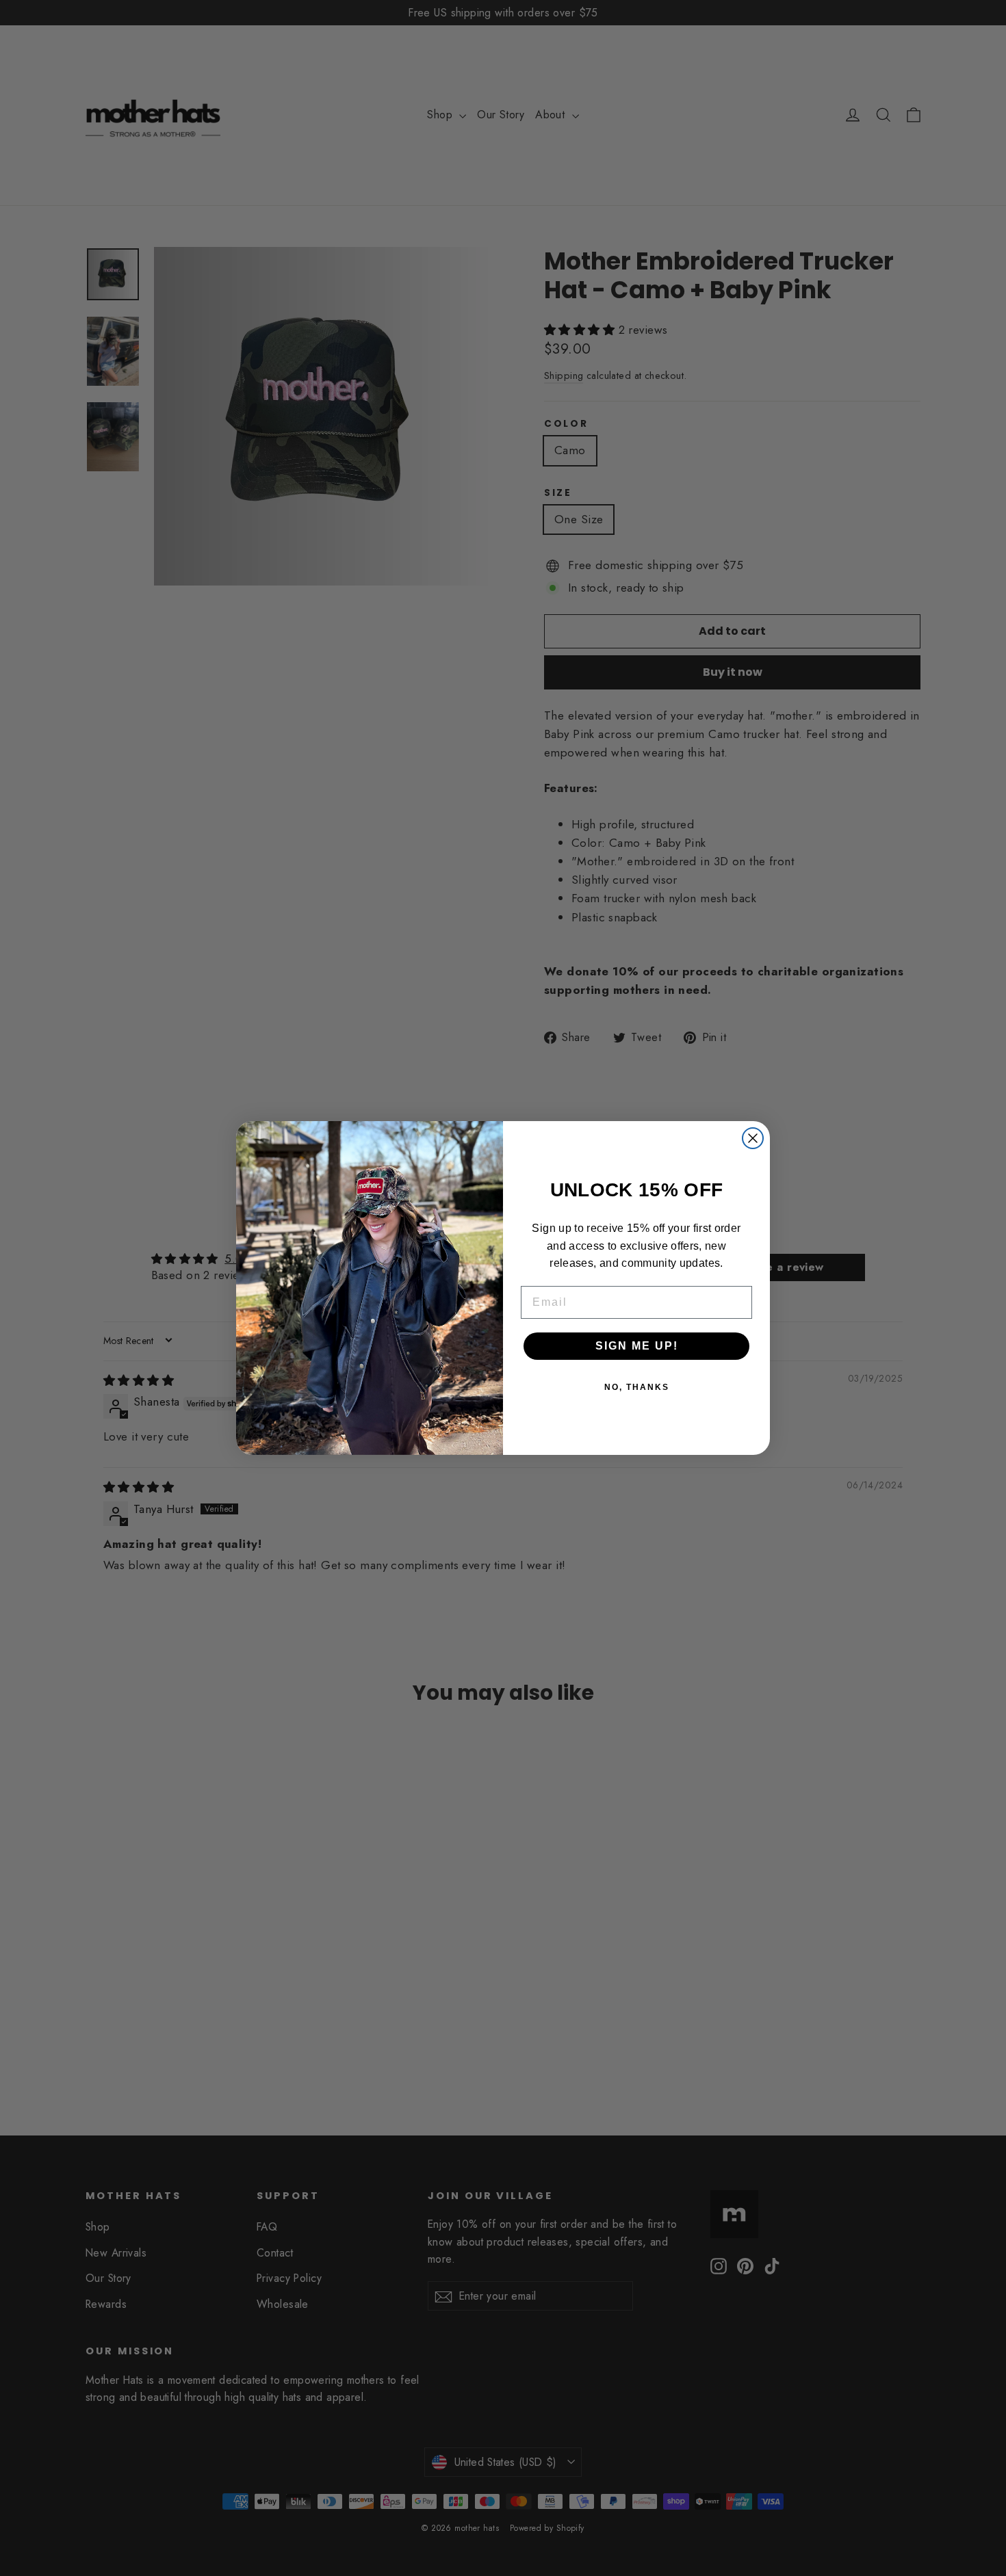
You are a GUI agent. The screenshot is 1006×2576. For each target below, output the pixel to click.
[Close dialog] (753, 1138)
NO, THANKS (637, 1387)
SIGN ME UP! (637, 1346)
